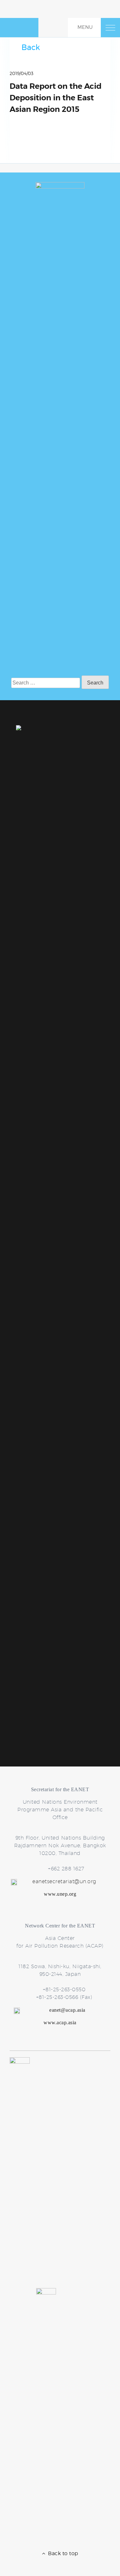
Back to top (62, 2553)
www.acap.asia (60, 2022)
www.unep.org (60, 1894)
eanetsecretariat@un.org (64, 1881)
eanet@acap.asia (67, 2010)
